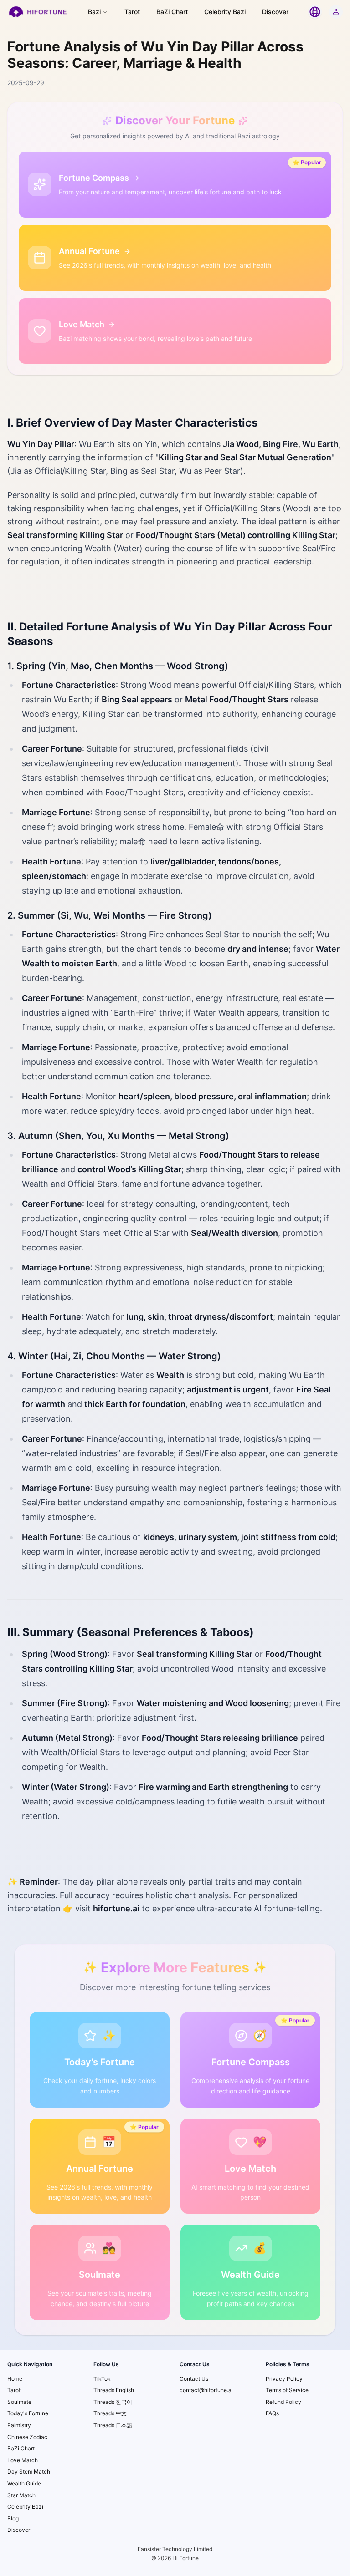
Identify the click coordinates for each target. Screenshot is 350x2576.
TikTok (102, 2379)
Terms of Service (287, 2390)
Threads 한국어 (113, 2402)
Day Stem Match (29, 2472)
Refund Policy (283, 2402)
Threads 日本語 (113, 2425)
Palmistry (19, 2425)
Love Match (23, 2460)
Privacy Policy (284, 2379)
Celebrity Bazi (225, 12)
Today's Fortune (28, 2413)
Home (15, 2379)
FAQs (272, 2413)
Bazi (94, 12)
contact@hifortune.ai (206, 2390)
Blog (13, 2518)
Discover (275, 12)
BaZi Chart (172, 12)
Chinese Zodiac (27, 2437)
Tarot (132, 12)
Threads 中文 (110, 2413)
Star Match (21, 2495)
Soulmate (19, 2402)
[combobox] (315, 12)
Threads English (114, 2390)
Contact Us (194, 2379)
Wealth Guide (24, 2483)
